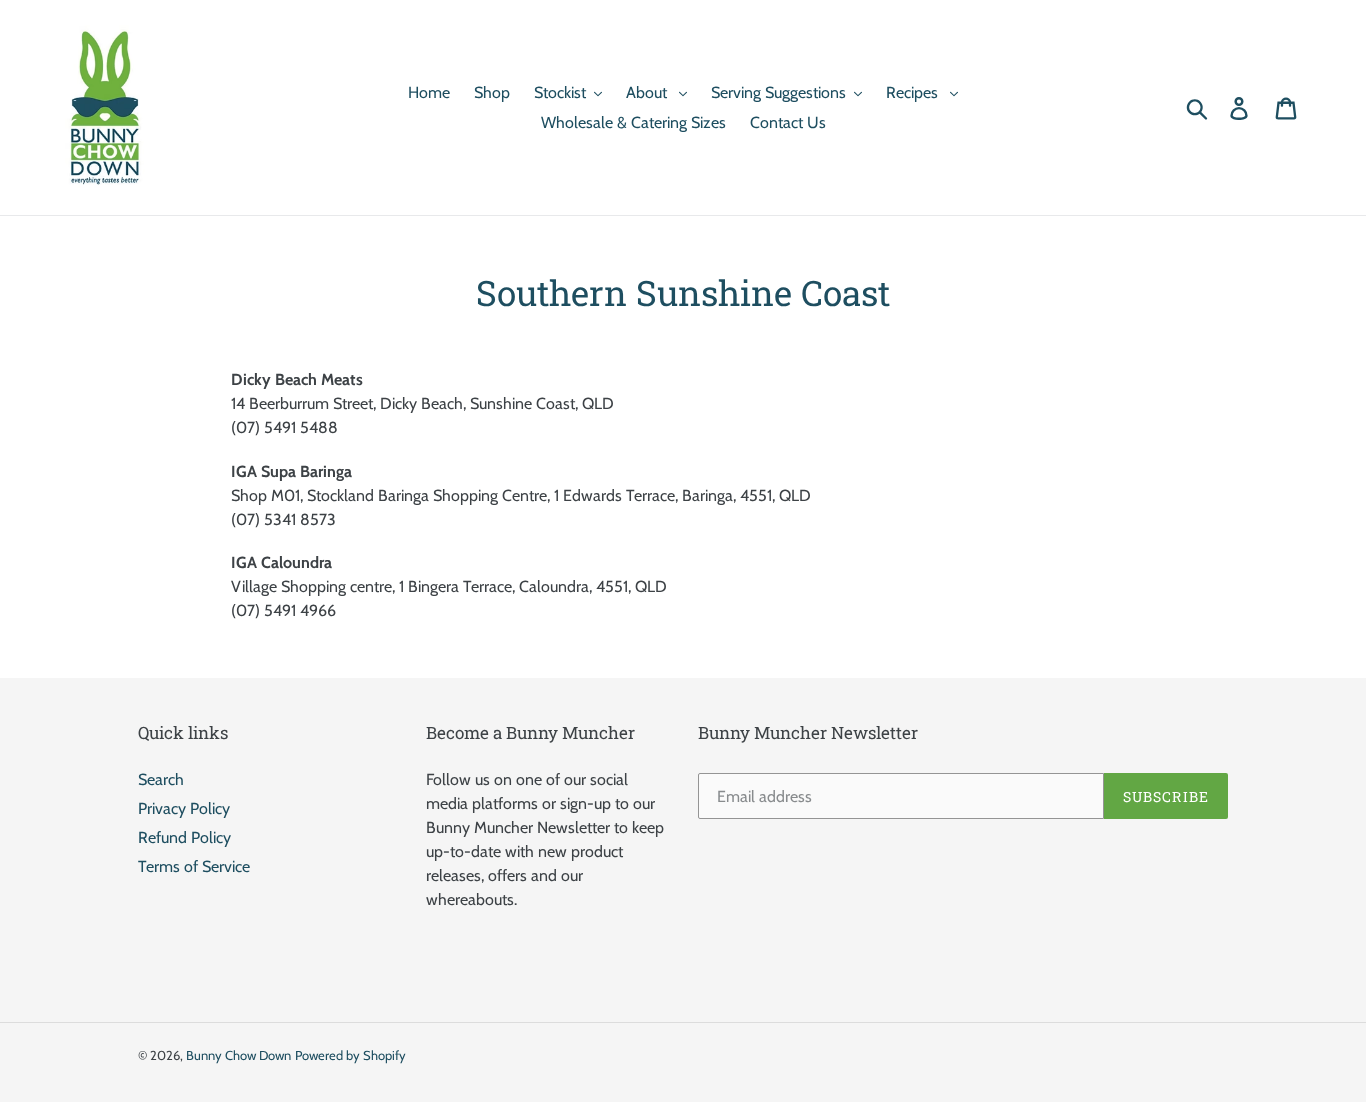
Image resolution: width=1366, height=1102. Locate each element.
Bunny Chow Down (238, 1055)
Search (161, 779)
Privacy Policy (184, 808)
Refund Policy (184, 837)
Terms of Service (194, 866)
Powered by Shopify (350, 1055)
